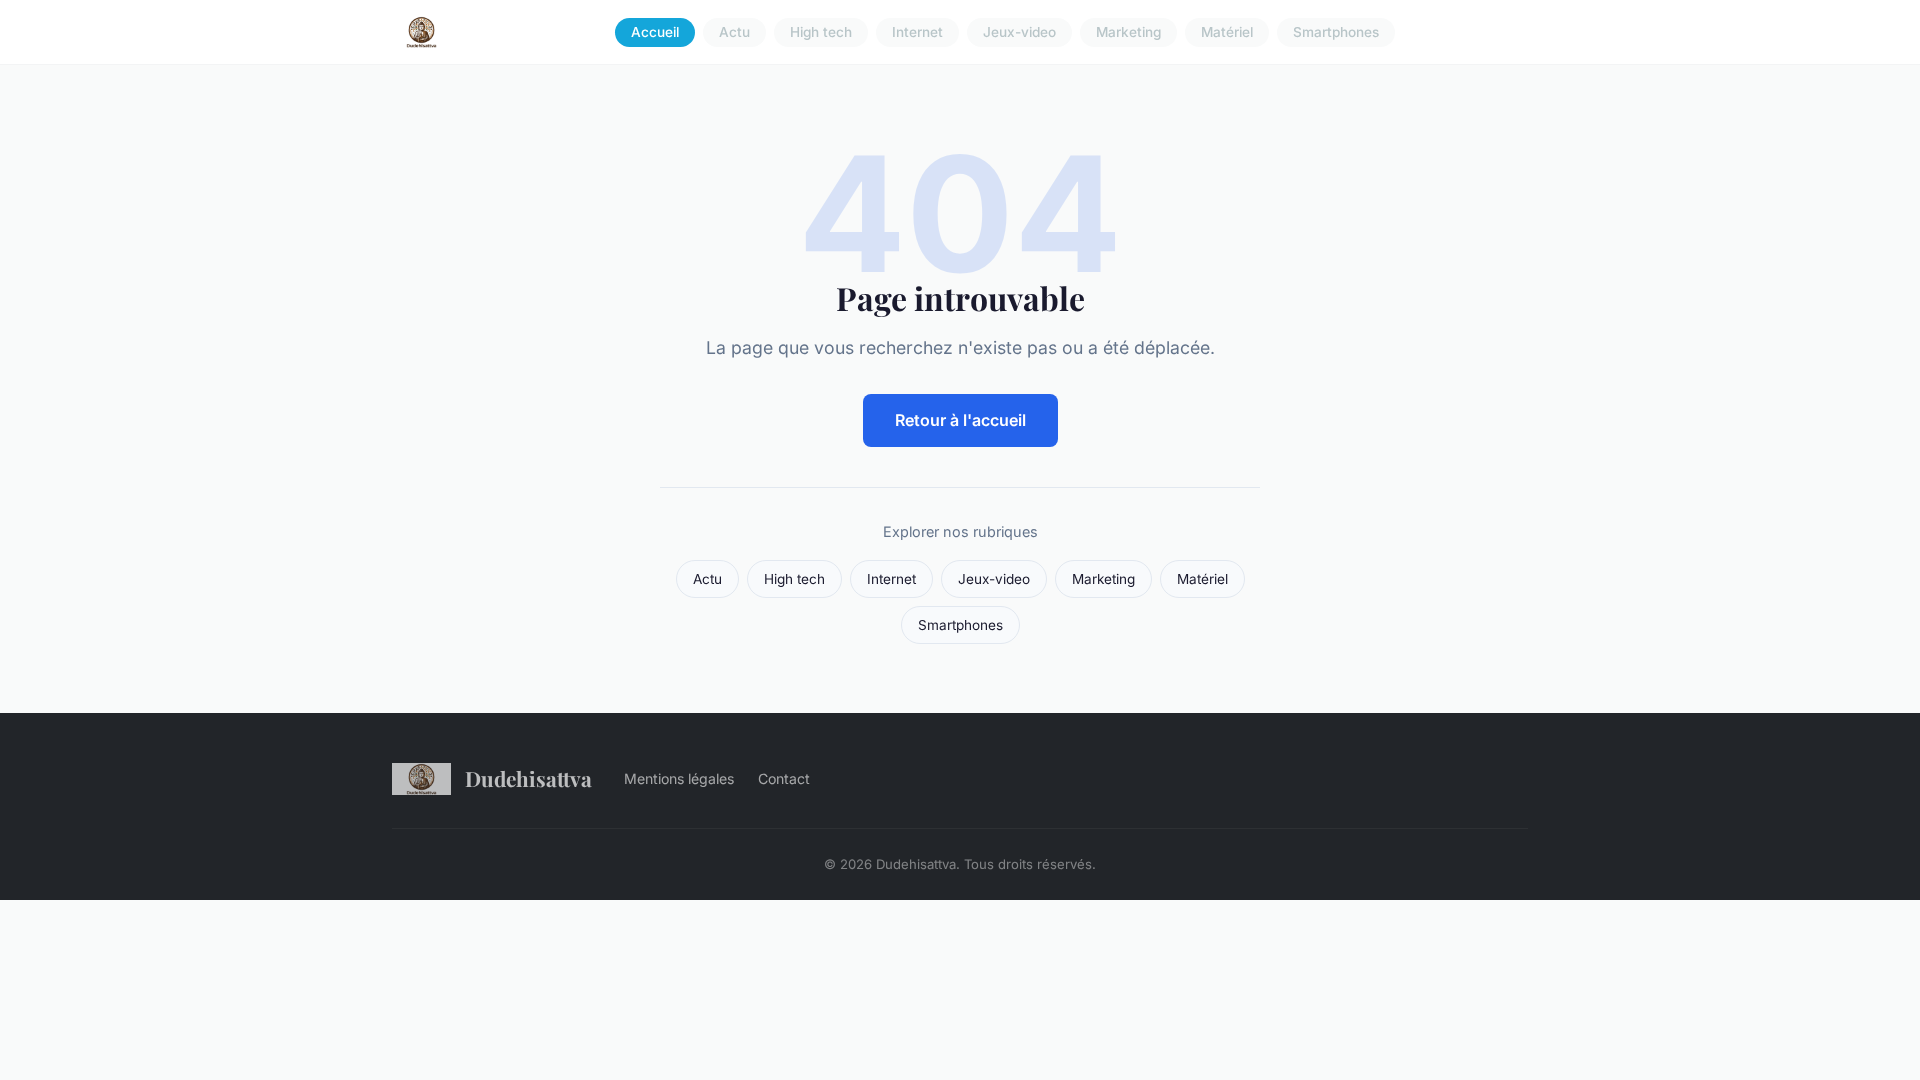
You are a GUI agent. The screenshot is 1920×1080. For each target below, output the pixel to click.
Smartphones (1336, 32)
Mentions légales (679, 778)
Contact (784, 778)
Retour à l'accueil (960, 420)
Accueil (655, 32)
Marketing (1128, 32)
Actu (734, 32)
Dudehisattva (528, 778)
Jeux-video (1019, 32)
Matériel (1227, 32)
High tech (821, 32)
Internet (917, 32)
